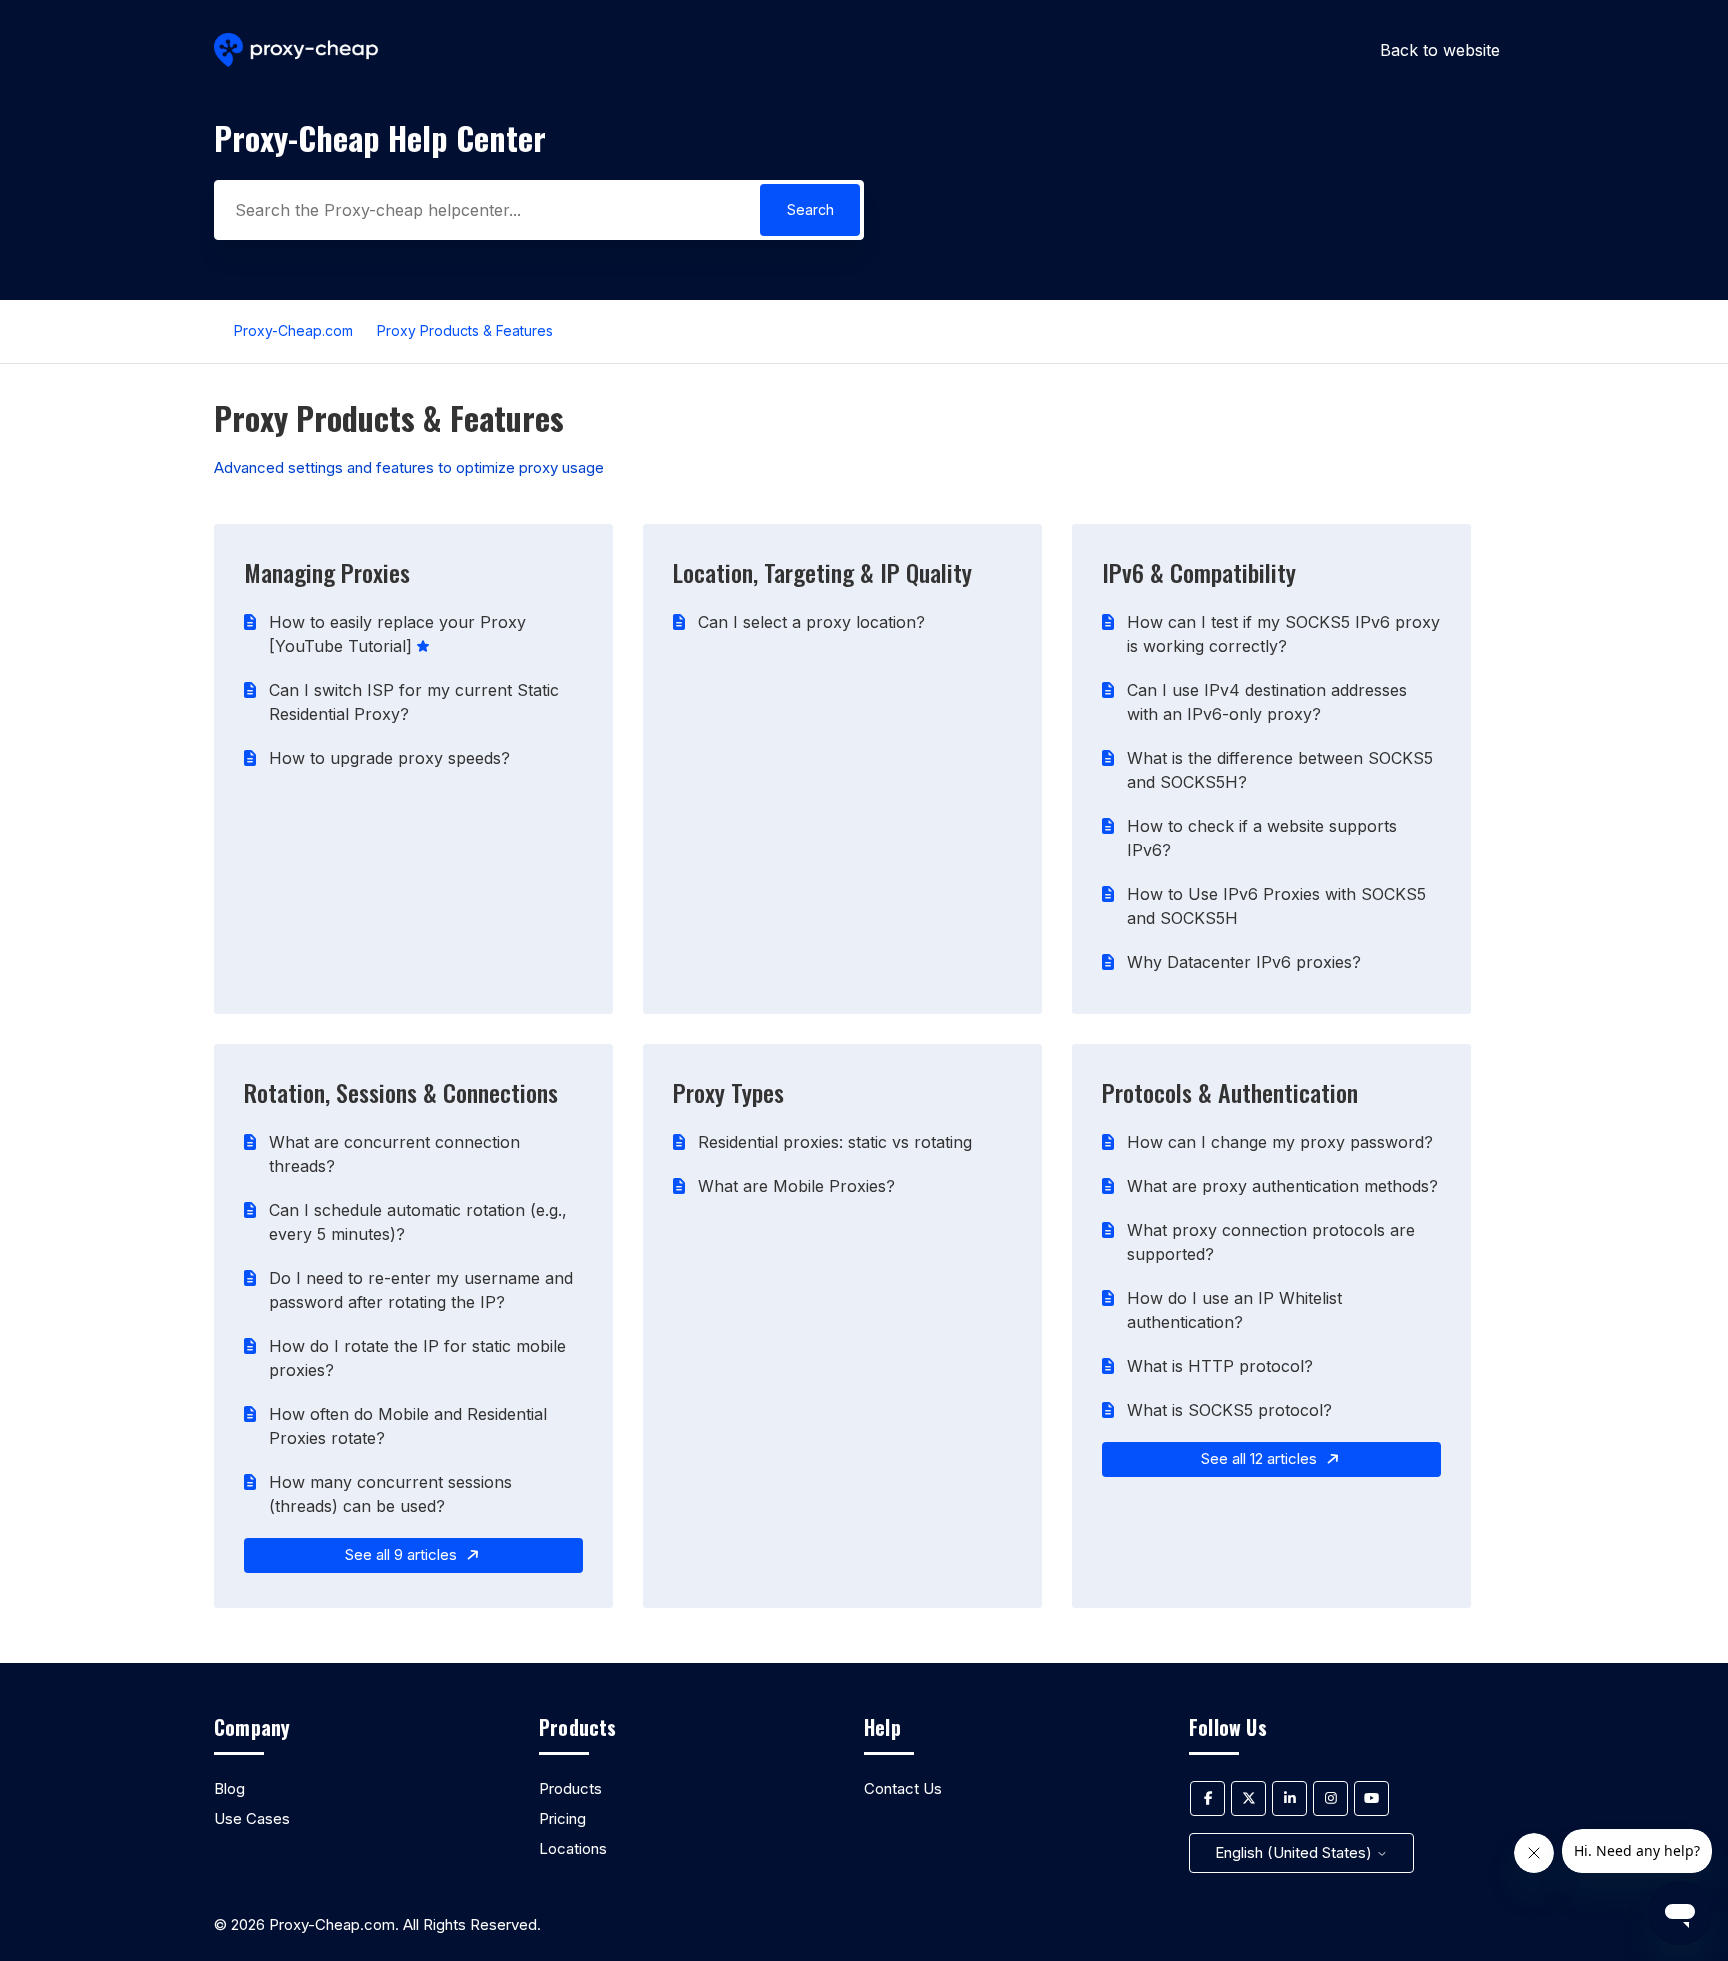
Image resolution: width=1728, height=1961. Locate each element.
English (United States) (1295, 1852)
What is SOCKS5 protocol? (1229, 1410)
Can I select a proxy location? (811, 622)
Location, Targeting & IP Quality (822, 572)
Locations (573, 1848)
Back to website (1440, 50)
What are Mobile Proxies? (796, 1186)
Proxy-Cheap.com (293, 330)
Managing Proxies (327, 572)
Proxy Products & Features (465, 330)
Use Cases (252, 1818)
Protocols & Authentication (1230, 1092)
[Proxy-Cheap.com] (296, 50)
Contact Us (903, 1788)
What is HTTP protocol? (1220, 1366)
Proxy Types (728, 1092)
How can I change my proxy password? (1280, 1142)
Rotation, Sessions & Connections (401, 1092)
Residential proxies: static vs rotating (835, 1142)
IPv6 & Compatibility (1199, 572)
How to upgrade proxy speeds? (389, 758)
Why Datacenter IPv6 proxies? (1244, 962)
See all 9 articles (403, 1554)
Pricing (562, 1818)
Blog (229, 1788)
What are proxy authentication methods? (1282, 1186)
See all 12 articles (1261, 1458)
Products (570, 1788)
